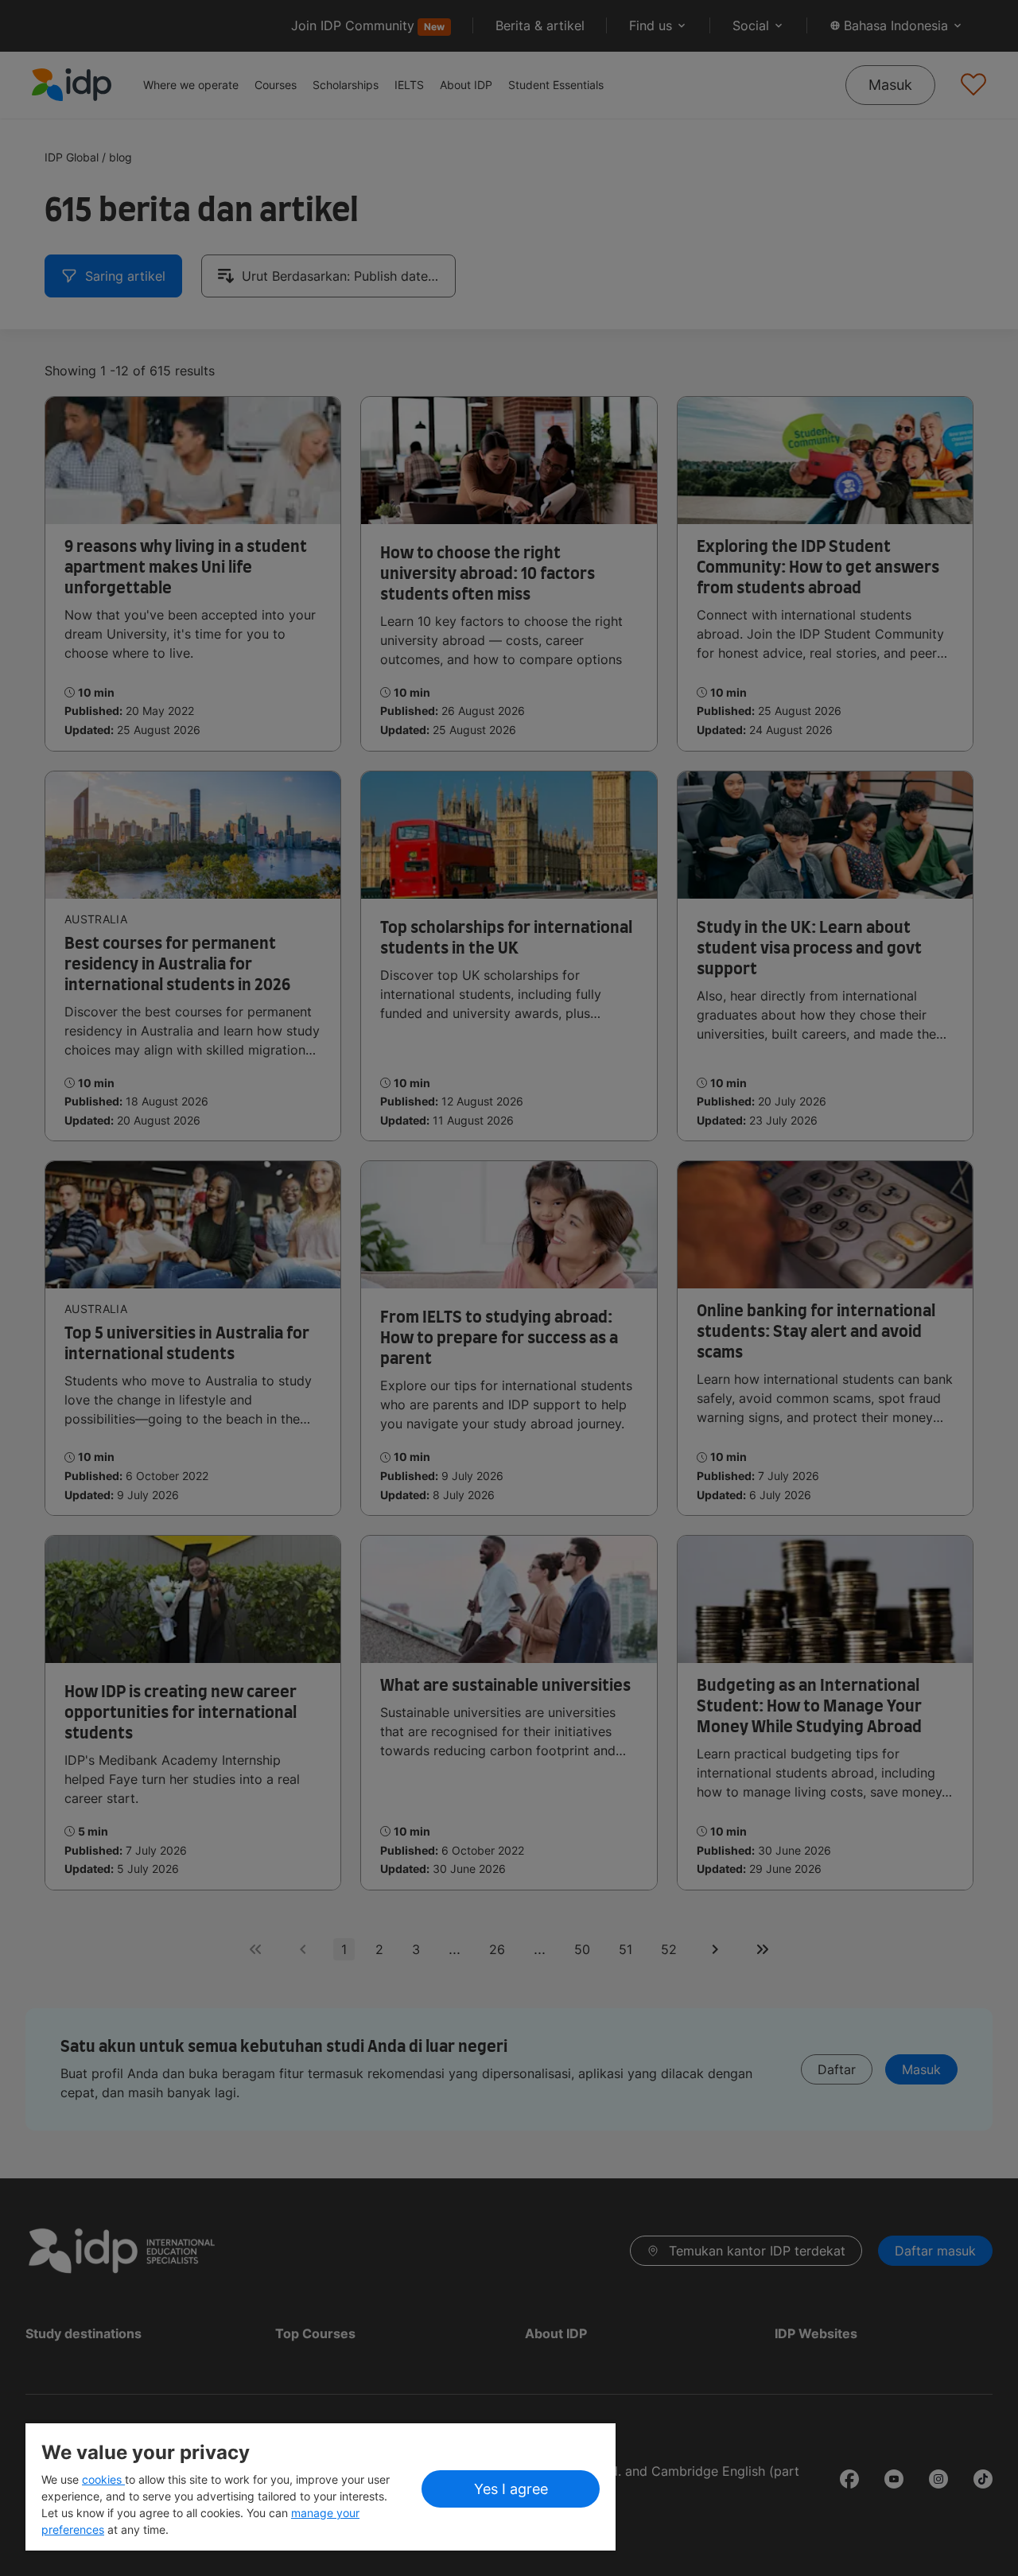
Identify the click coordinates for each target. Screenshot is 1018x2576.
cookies (103, 2479)
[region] (321, 2487)
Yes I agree (511, 2489)
